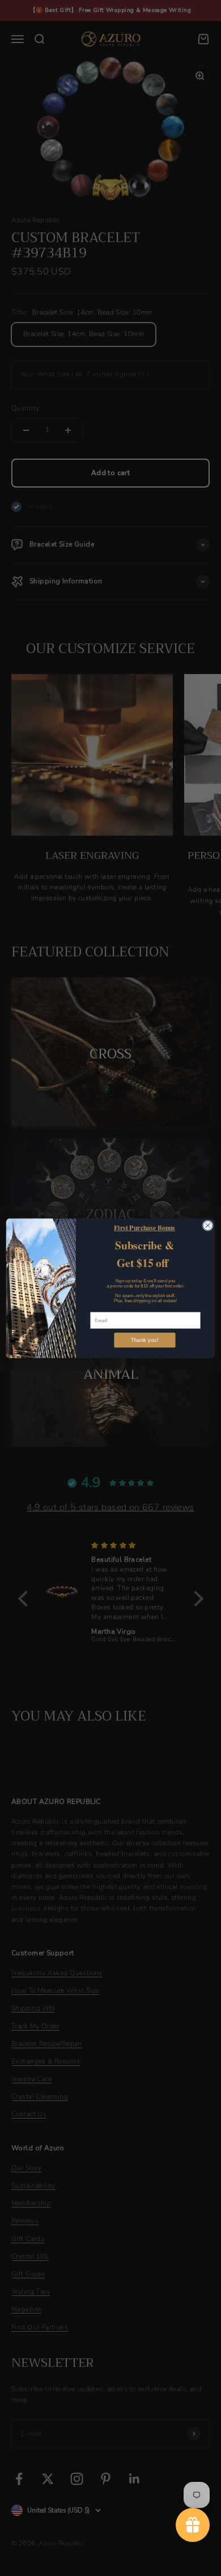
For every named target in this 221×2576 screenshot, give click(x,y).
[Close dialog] (208, 1225)
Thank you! (145, 1340)
